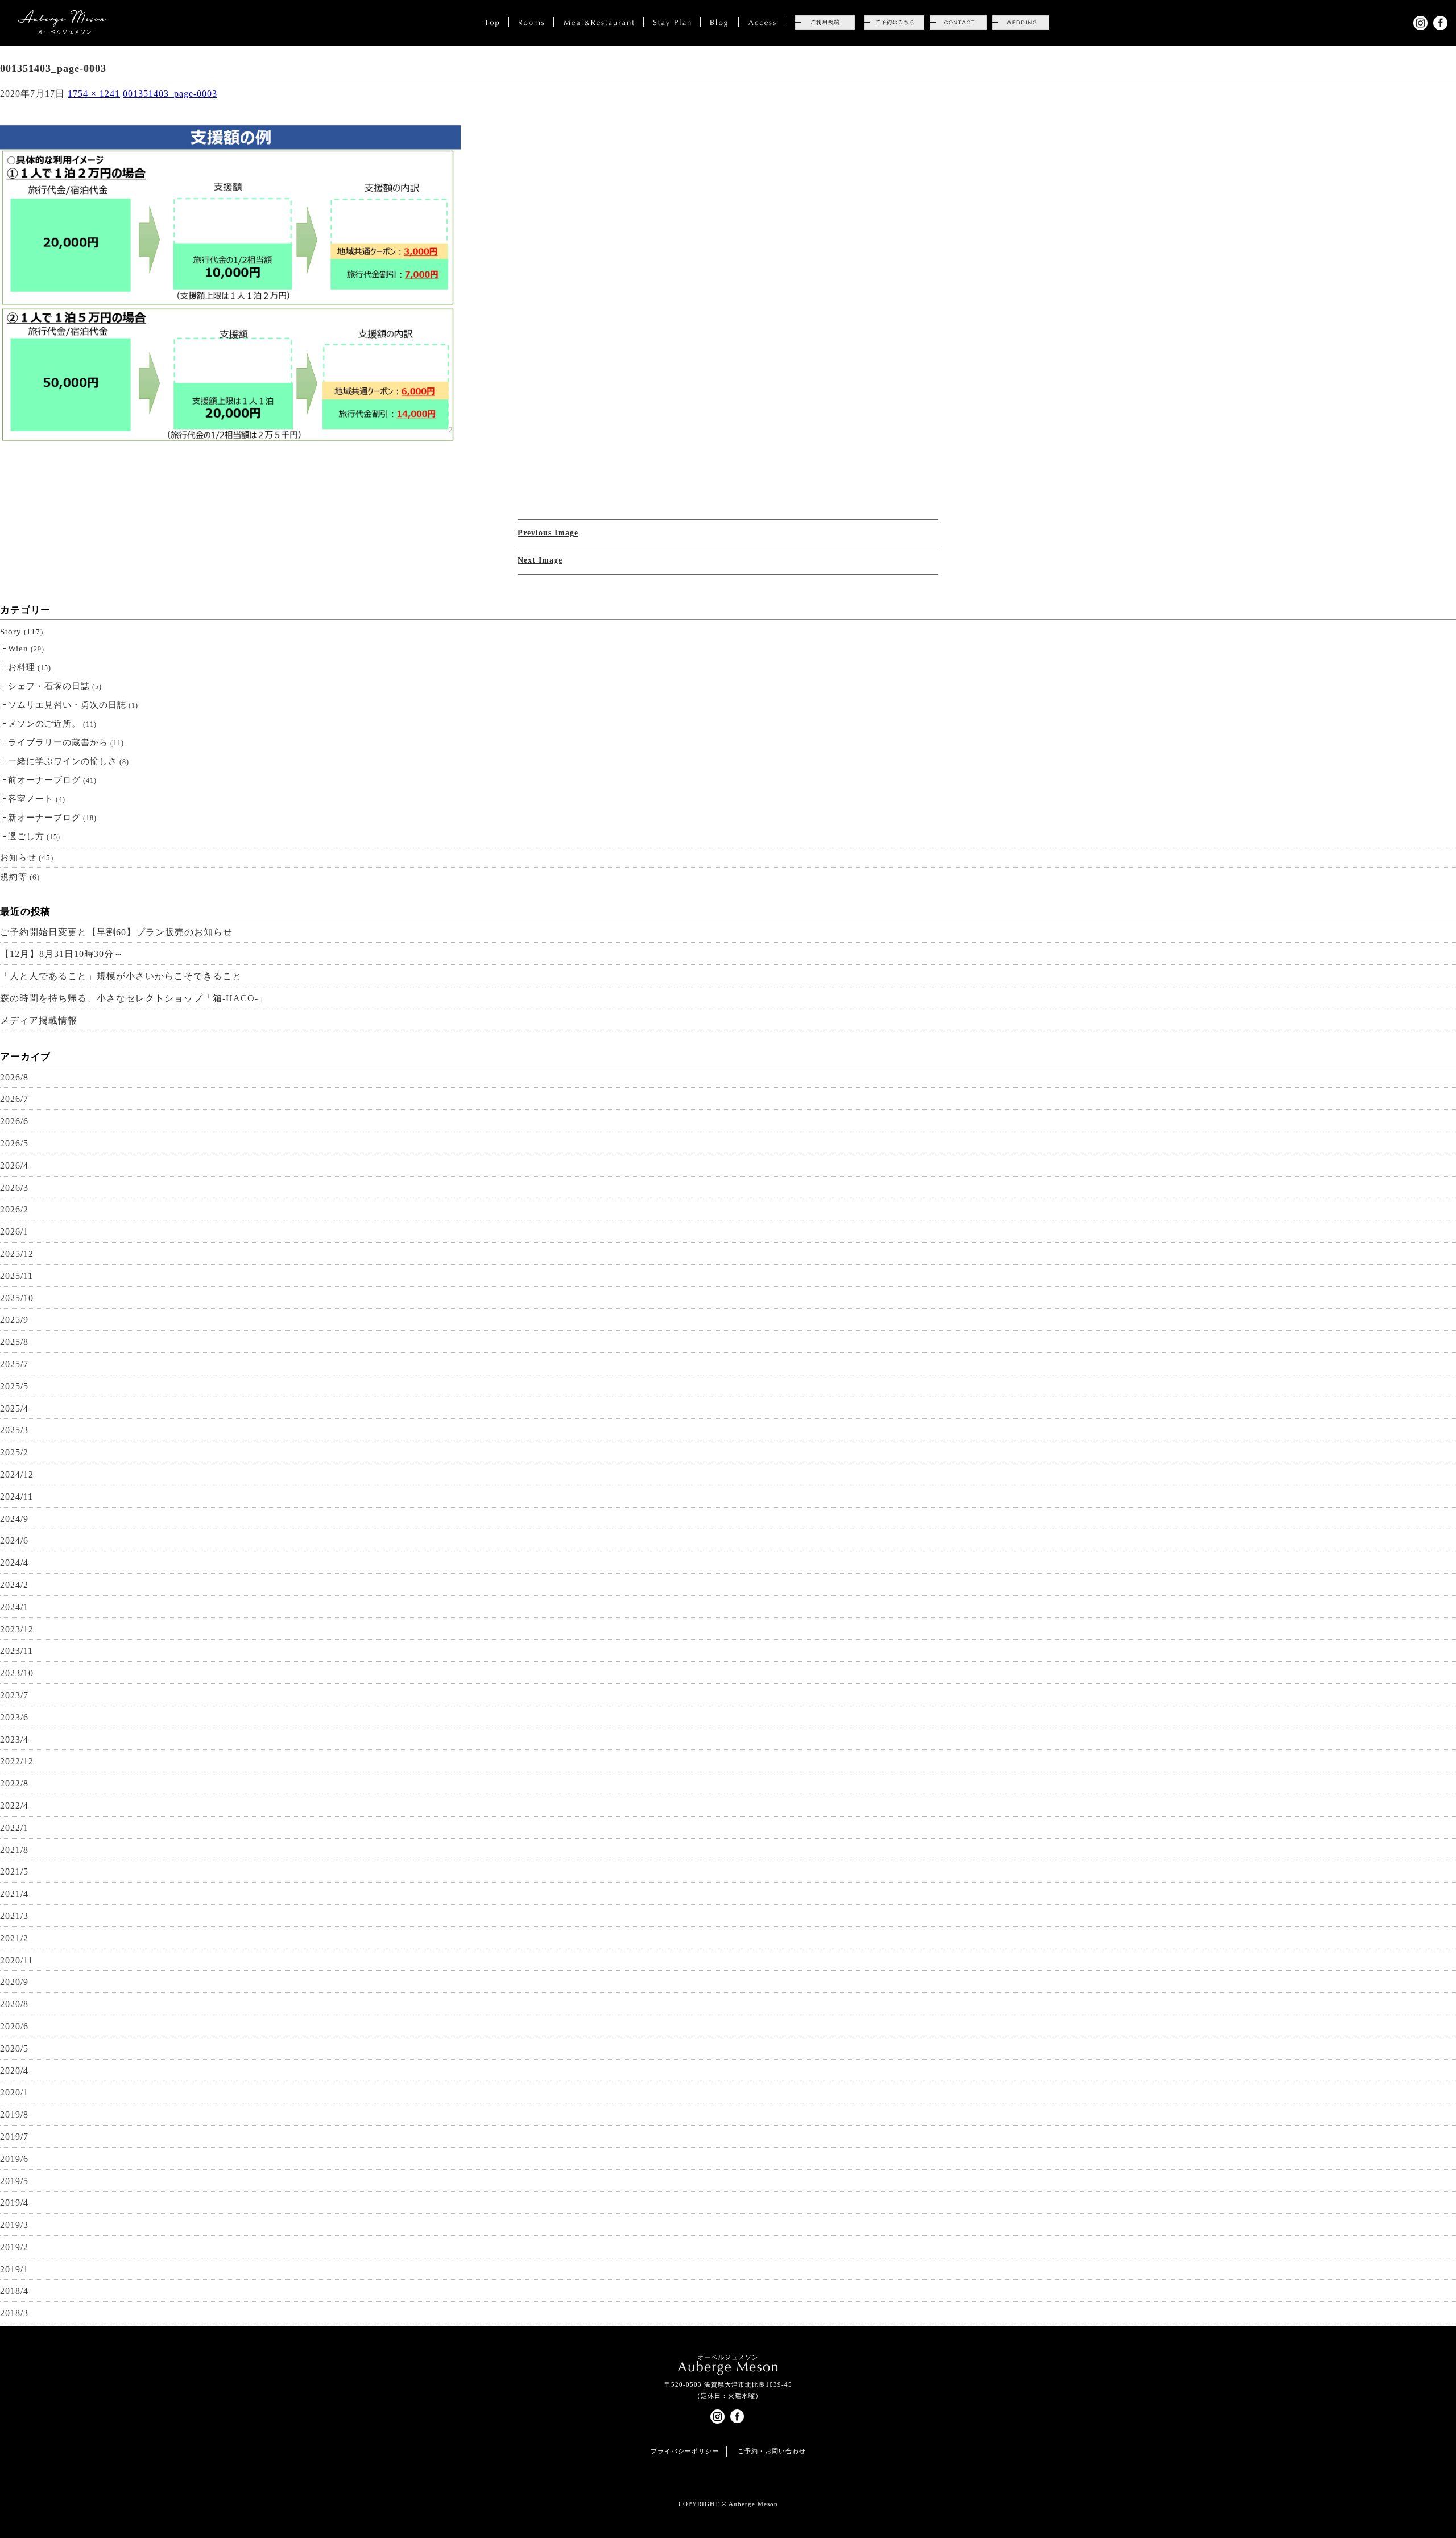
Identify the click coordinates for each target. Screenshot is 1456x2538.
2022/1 (14, 1828)
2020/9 (14, 1982)
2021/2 (14, 1938)
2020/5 (14, 2048)
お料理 (22, 667)
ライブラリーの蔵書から (58, 742)
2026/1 (14, 1231)
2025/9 (14, 1320)
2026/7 (14, 1099)
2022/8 (14, 1783)
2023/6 (14, 1717)
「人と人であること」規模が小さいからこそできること (121, 976)
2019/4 (14, 2203)
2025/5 (14, 1386)
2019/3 (14, 2225)
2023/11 (16, 1651)
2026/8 (14, 1077)
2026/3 (14, 1188)
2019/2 (14, 2247)
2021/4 (14, 1894)
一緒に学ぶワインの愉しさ (63, 761)
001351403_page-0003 (170, 94)
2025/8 (14, 1342)
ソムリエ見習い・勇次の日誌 (67, 705)
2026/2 (14, 1209)
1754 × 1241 (94, 94)
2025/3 (14, 1430)
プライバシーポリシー (685, 2451)
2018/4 (14, 2291)
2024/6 (14, 1540)
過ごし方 (26, 836)
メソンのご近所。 (44, 724)
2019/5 (14, 2181)
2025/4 (14, 1408)
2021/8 (14, 1850)
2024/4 (14, 1563)
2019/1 (14, 2269)
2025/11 (16, 1276)
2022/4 (14, 1806)
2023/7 (14, 1695)
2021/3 (14, 1916)
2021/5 (14, 1871)
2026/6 (14, 1121)
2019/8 (14, 2114)
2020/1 (14, 2092)
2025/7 (14, 1364)
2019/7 (14, 2137)
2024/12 (17, 1474)
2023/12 (17, 1629)
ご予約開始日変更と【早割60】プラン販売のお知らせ (116, 932)
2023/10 (17, 1673)
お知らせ (18, 857)
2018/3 (14, 2313)
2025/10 (17, 1298)
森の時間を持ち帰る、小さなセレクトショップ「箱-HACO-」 (134, 998)
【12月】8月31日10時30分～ (62, 954)
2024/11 (16, 1497)
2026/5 (14, 1143)
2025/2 (14, 1452)
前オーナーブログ (44, 780)
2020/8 (14, 2004)
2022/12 (17, 1761)
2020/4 (14, 2071)
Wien (18, 649)
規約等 (14, 877)
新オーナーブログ (44, 818)
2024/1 (14, 1607)
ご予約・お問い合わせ (772, 2451)
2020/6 (14, 2026)
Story (11, 632)
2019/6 (14, 2159)
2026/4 (14, 1165)
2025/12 (17, 1254)
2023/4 (14, 1740)
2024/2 (14, 1585)
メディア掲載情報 (39, 1020)
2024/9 (14, 1519)
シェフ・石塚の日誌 (49, 686)
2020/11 (16, 1960)
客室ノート (31, 799)
